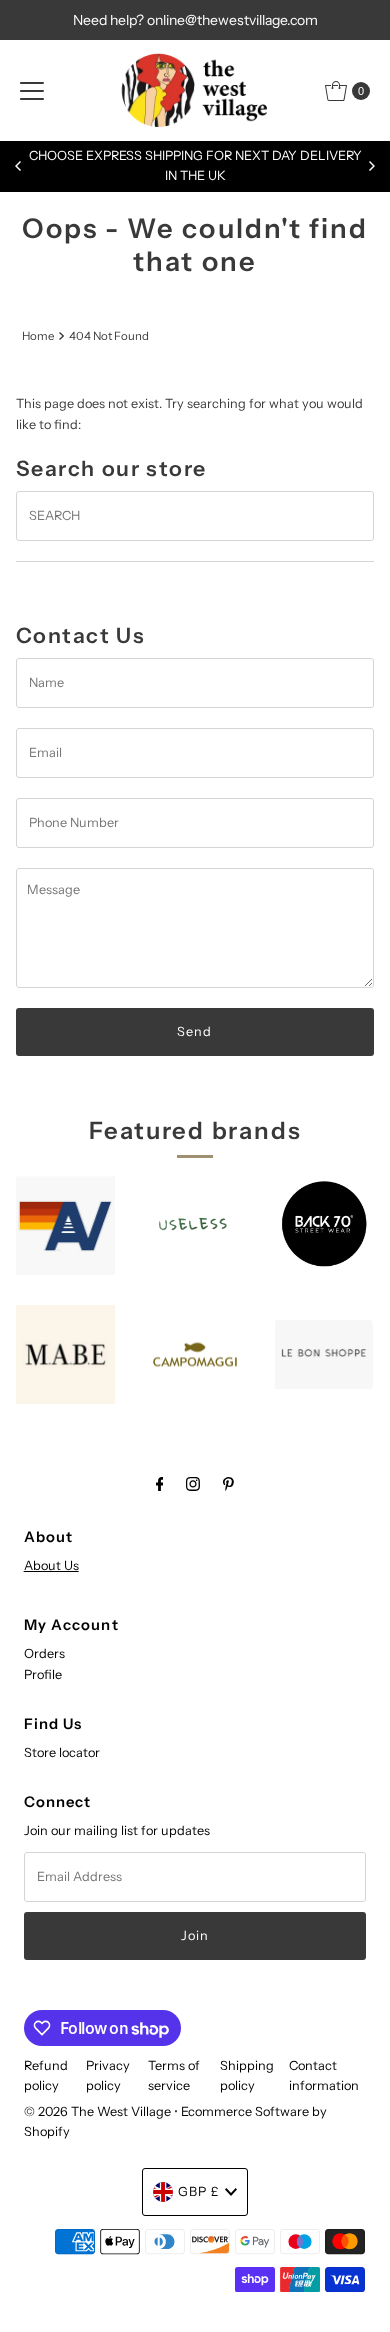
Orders (44, 1653)
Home (38, 336)
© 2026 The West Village (97, 2111)
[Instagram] (193, 1484)
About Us (51, 1565)
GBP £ (199, 2191)
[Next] (371, 166)
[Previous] (19, 166)
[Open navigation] (32, 91)
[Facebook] (160, 1484)
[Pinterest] (228, 1484)
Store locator (62, 1752)
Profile (43, 1674)
